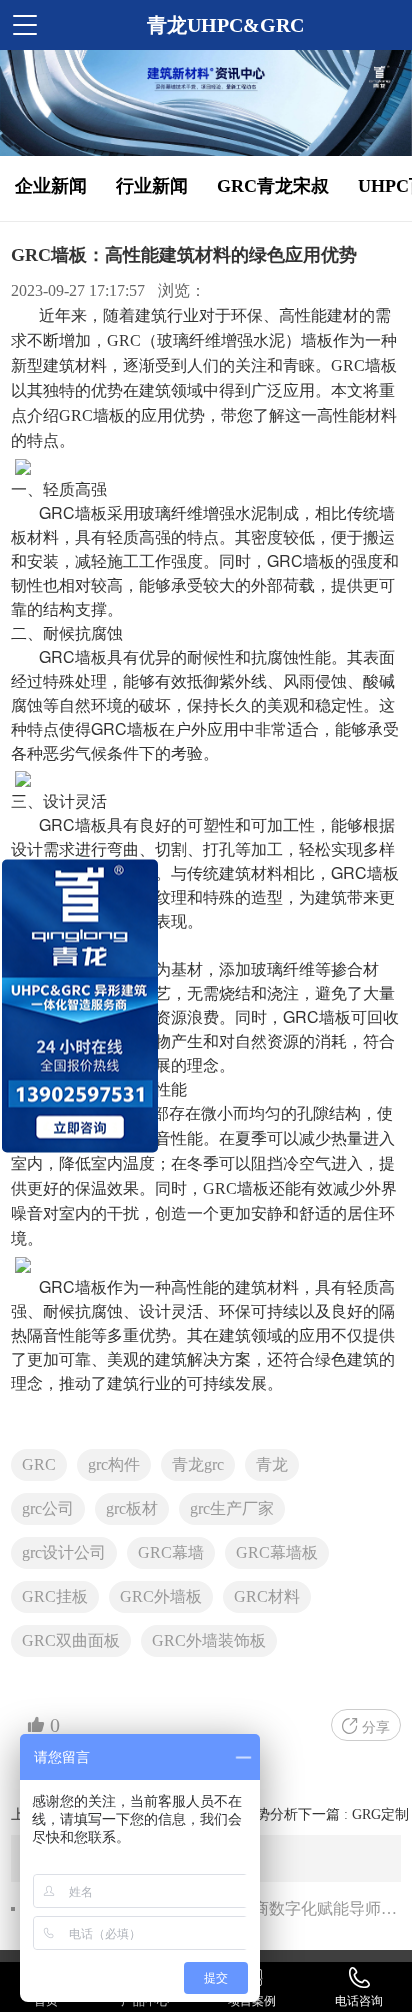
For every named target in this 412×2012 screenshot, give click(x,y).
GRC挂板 (55, 1596)
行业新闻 (152, 186)
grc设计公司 (64, 1552)
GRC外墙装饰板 (209, 1640)
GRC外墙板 (161, 1596)
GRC (39, 1464)
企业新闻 (51, 186)
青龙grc (198, 1464)
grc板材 (132, 1508)
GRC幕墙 (171, 1552)
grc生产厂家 (232, 1508)
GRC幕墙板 (277, 1552)
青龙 (272, 1464)
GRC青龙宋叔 (273, 186)
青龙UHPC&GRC (225, 25)
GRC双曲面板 (71, 1640)
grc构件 (114, 1464)
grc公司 (48, 1508)
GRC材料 (267, 1596)
